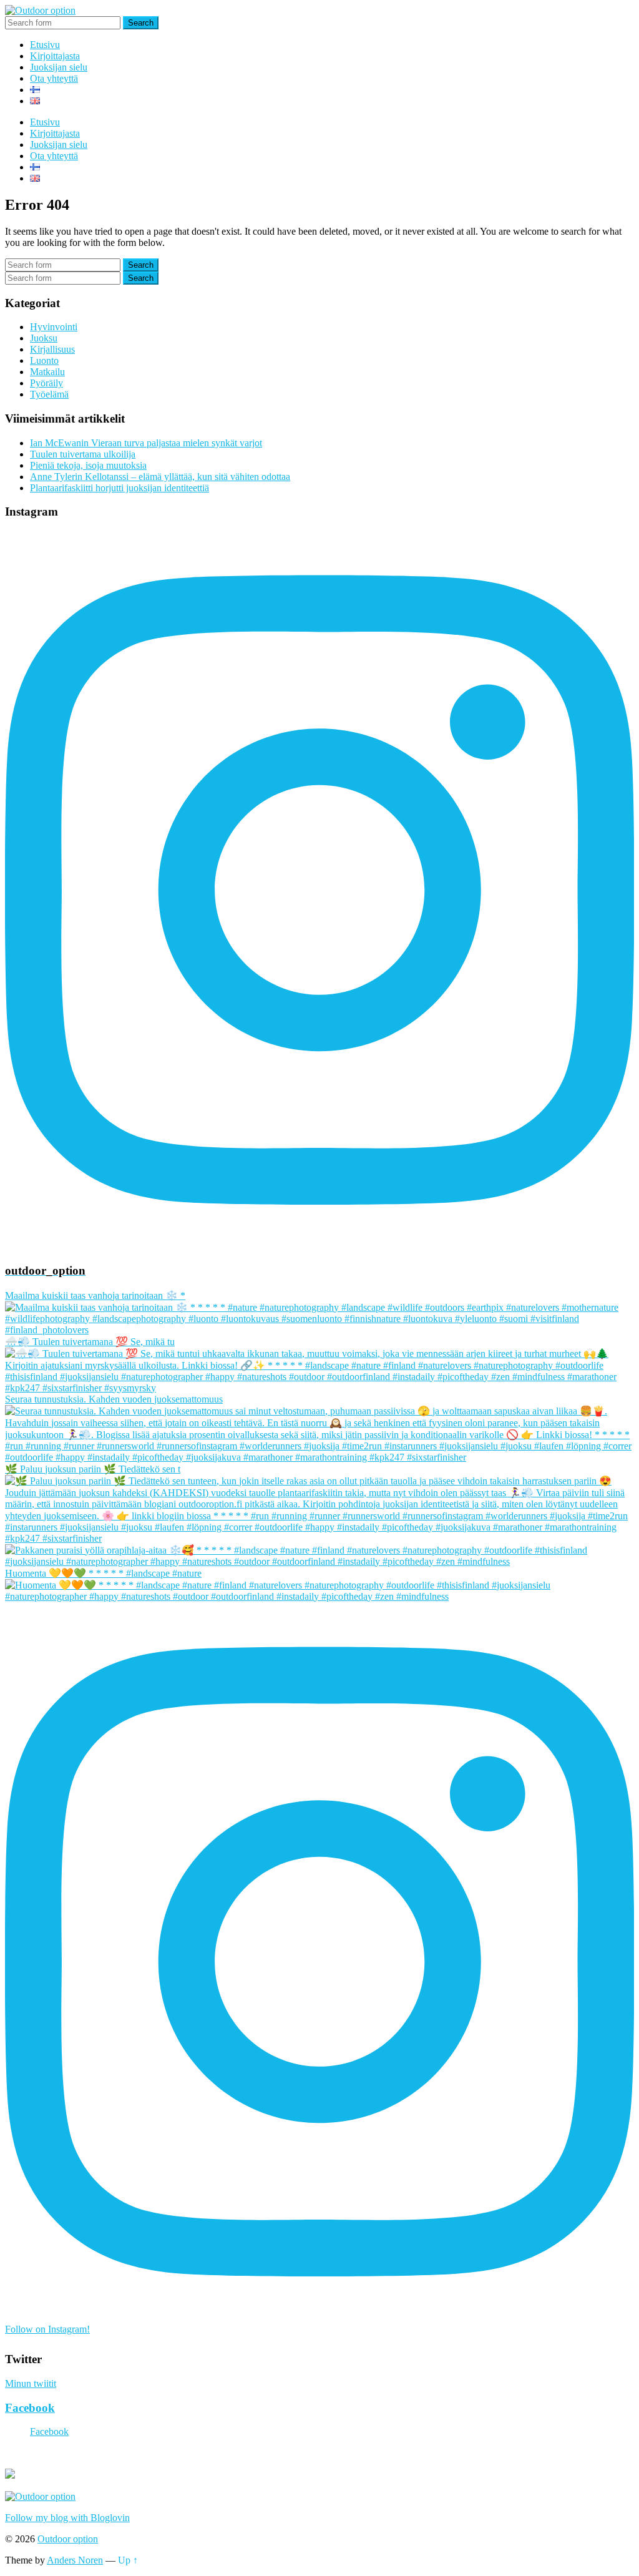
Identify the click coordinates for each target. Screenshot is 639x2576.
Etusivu (45, 45)
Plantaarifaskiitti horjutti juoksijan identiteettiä (120, 488)
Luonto (44, 360)
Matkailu (47, 372)
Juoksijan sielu (59, 67)
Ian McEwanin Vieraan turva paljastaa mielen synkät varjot (146, 443)
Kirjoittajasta (55, 56)
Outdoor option (68, 2539)
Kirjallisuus (52, 349)
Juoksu (44, 338)
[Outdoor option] (40, 2496)
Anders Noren (75, 2560)
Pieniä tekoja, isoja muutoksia (88, 465)
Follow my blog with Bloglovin (67, 2518)
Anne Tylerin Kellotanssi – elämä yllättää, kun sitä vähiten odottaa (160, 477)
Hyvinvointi (54, 327)
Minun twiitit (31, 2383)
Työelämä (49, 394)
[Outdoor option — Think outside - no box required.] (40, 10)
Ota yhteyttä (54, 78)
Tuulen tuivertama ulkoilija (83, 454)
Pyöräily (46, 383)
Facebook (30, 2408)
